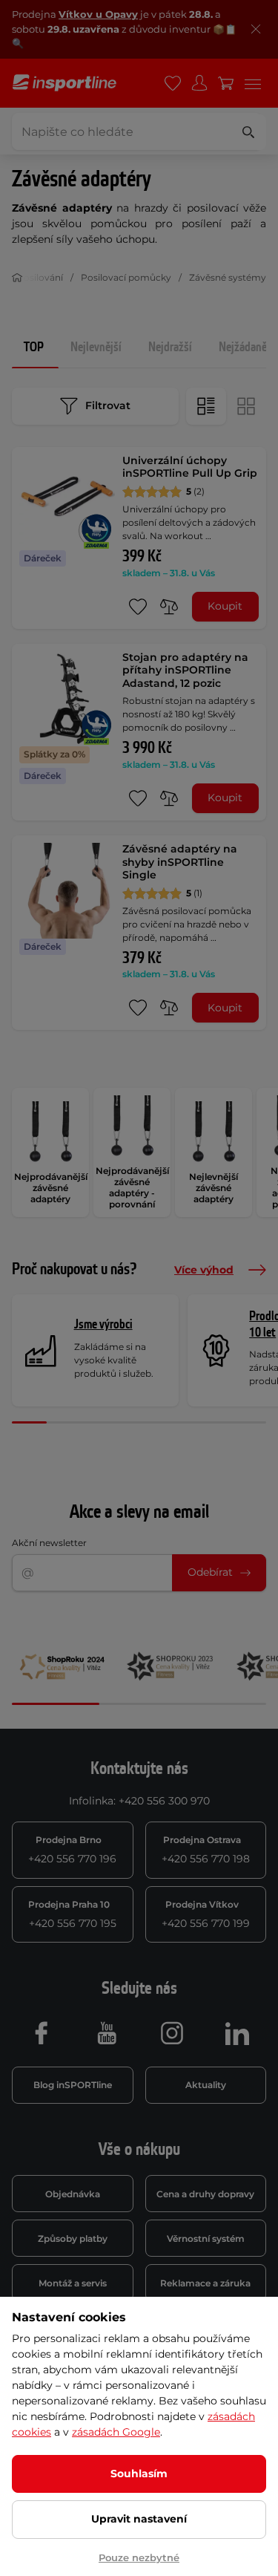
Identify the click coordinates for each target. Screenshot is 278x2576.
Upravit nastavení (139, 2519)
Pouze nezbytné (139, 2557)
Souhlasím (139, 2474)
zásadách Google (116, 2432)
